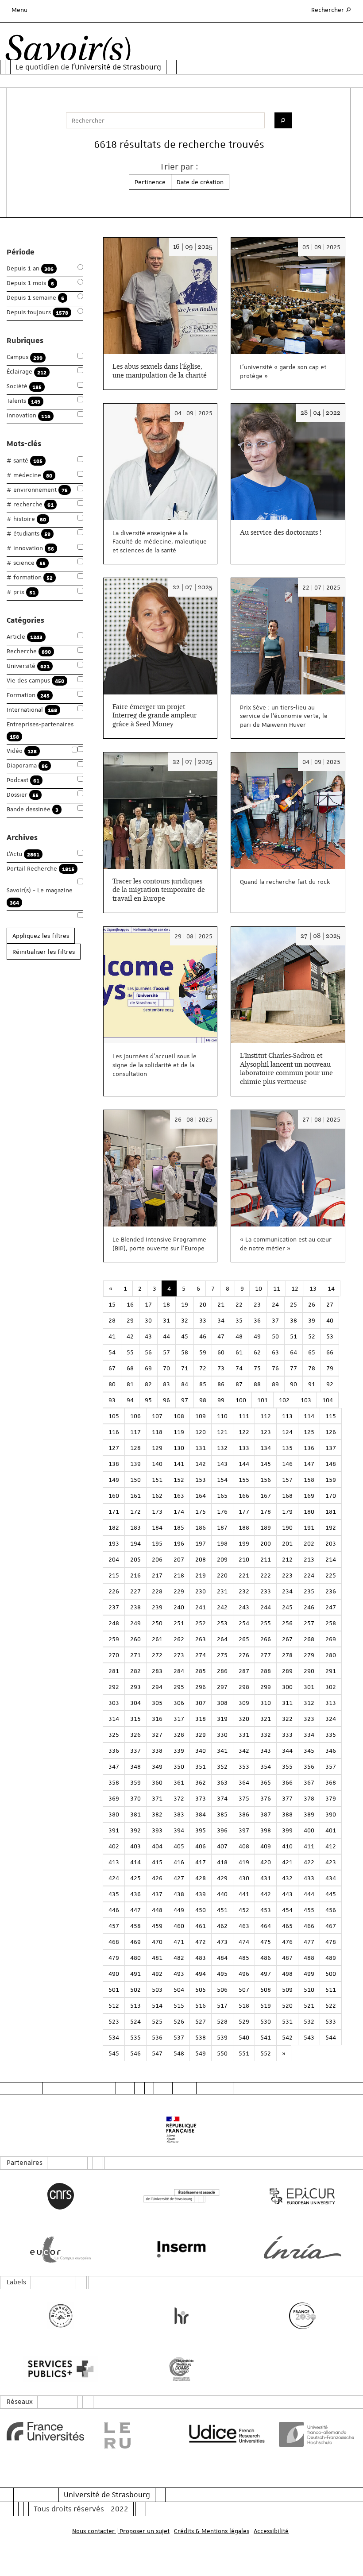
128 (135, 1448)
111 (244, 1416)
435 (114, 1894)
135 (287, 1448)
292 (114, 1687)
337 (135, 1751)
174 (179, 1512)
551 (244, 2053)
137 (331, 1448)
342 (244, 1751)
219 (201, 1575)
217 (157, 1575)
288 (266, 1671)
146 (287, 1464)
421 (287, 1862)
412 (331, 1846)
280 (331, 1655)
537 (179, 2037)
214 (331, 1559)
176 (222, 1512)
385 (222, 1814)
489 (331, 1958)
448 (157, 1910)
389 (309, 1814)
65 (312, 1352)
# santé (25, 461)
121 (222, 1432)
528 (222, 2021)
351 (201, 1766)
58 (185, 1352)
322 (287, 1719)
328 (179, 1735)
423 (331, 1862)
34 (221, 1320)
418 (222, 1862)
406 (201, 1846)
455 (309, 1910)
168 (287, 1496)
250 (157, 1623)
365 (266, 1782)
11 (277, 1288)
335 (331, 1735)
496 (244, 1974)
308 (222, 1703)
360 (157, 1782)
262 (179, 1639)
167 (266, 1496)
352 (222, 1766)
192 (331, 1527)
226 (114, 1591)
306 (179, 1703)
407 (222, 1846)
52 (312, 1336)
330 (222, 1735)
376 (266, 1798)
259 (114, 1639)
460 (179, 1926)
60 (221, 1352)
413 (114, 1862)
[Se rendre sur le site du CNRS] (60, 2196)
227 (135, 1591)
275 (222, 1655)
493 (179, 1974)
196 (179, 1543)
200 (266, 1543)
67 (112, 1368)
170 (331, 1496)
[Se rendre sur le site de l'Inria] (303, 2247)
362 (201, 1782)
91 (312, 1384)
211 (266, 1559)
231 (222, 1591)
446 (114, 1910)
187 (222, 1527)
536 (157, 2037)
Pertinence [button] (150, 182)
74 (239, 1368)
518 (244, 2005)
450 (201, 1910)
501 (114, 1990)
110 (222, 1416)
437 (157, 1894)
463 (244, 1926)
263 (201, 1639)
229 (179, 1591)
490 (114, 1974)
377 (287, 1798)
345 (309, 1751)
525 (157, 2021)
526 (179, 2021)
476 (287, 1942)
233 (266, 1591)
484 (222, 1958)
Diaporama (27, 765)
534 (114, 2037)
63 (275, 1352)
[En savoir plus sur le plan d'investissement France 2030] (303, 2316)
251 (179, 1623)
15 (112, 1304)
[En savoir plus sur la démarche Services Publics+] (60, 2369)
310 (266, 1703)
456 (331, 1910)
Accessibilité (271, 2531)
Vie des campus (35, 681)
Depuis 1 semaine (35, 298)
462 (222, 1926)
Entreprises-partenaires (40, 730)
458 (135, 1926)
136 (309, 1448)
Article (25, 637)
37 (275, 1320)
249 (135, 1623)
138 (114, 1464)
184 (157, 1527)
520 (287, 2005)
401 (331, 1830)
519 (266, 2005)
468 (114, 1942)
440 (222, 1894)
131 (201, 1448)
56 (148, 1352)
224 (309, 1575)
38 (293, 1320)
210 (244, 1559)
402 (114, 1846)
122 (244, 1432)
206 (157, 1559)
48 (239, 1336)
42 (130, 1336)
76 (275, 1368)
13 (313, 1288)
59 (203, 1352)
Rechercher (332, 10)
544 (331, 2037)
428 (201, 1878)
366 (287, 1782)
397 (244, 1830)
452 (244, 1910)
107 (157, 1416)
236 (331, 1591)
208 (201, 1559)
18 (166, 1304)
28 (112, 1320)
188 (244, 1527)
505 (201, 1990)
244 (266, 1607)
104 (328, 1400)
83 (166, 1384)
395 (201, 1830)
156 (266, 1480)
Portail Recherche (41, 869)
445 (331, 1894)
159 (331, 1480)
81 (130, 1384)
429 (222, 1878)
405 (179, 1846)
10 (259, 1288)
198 (222, 1543)
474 (244, 1942)
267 (287, 1639)
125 (309, 1432)
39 (312, 1320)
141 (179, 1464)
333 (287, 1735)
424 (114, 1878)
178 (266, 1512)
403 (135, 1846)
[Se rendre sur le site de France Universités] (45, 2431)
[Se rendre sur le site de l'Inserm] (181, 2249)
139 (135, 1464)
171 (114, 1512)
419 (244, 1862)
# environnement (37, 490)
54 (112, 1352)
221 (244, 1575)
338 (157, 1751)
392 (135, 1830)
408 (244, 1846)
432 (287, 1878)
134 (266, 1448)
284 (179, 1671)
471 (179, 1942)
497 (266, 1974)
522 (331, 2005)
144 (244, 1464)
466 (309, 1926)
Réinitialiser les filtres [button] (44, 952)
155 (244, 1480)
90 (293, 1384)
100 (241, 1400)
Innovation (29, 415)
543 (309, 2037)
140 (157, 1464)
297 (222, 1687)
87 (239, 1384)
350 (179, 1766)
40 (330, 1320)
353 (244, 1766)
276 (244, 1655)
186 (201, 1527)
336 (114, 1751)
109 (201, 1416)
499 (309, 1974)
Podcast (23, 780)
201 (287, 1543)
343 (266, 1751)
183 (135, 1527)
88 (257, 1384)
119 (179, 1432)
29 (130, 1320)
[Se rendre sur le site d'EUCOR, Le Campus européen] (60, 2249)
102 (284, 1400)
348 (135, 1766)
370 (135, 1798)
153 (201, 1480)
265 (244, 1639)
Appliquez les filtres (41, 936)
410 (287, 1846)
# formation (30, 577)
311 (287, 1703)
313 (331, 1703)
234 (287, 1591)
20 (203, 1304)
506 (222, 1990)
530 (266, 2021)
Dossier (23, 795)
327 (157, 1735)
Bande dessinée (33, 809)
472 (201, 1942)
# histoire (26, 519)
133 (244, 1448)
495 (222, 1974)
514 (157, 2005)
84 (185, 1384)
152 (179, 1480)
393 (157, 1830)
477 (309, 1942)
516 (201, 2005)
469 (135, 1942)
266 (266, 1639)
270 (114, 1655)
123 (266, 1432)
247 (331, 1607)
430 (244, 1878)
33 (203, 1320)
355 (287, 1766)
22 (239, 1304)
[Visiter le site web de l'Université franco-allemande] (318, 2434)
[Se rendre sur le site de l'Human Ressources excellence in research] (181, 2316)
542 (287, 2037)
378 (309, 1798)
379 (331, 1798)
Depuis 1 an (30, 268)
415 (157, 1862)
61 (239, 1352)
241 (201, 1607)
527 (201, 2021)
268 (309, 1639)
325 (114, 1735)
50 (275, 1336)
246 (309, 1607)
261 (157, 1639)
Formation (28, 695)
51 (293, 1336)
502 (135, 1990)
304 (135, 1703)
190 (287, 1527)
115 (331, 1416)
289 (287, 1671)
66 (330, 1352)
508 (266, 1990)
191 (309, 1527)
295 (179, 1687)
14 (331, 1288)
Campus (25, 357)
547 (157, 2053)
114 (309, 1416)
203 (331, 1543)
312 (309, 1703)
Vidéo (22, 751)
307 (201, 1703)
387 (266, 1814)
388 (287, 1814)
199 (244, 1543)
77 (293, 1368)
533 (331, 2021)
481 (157, 1958)
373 (201, 1798)
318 (201, 1719)
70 (166, 1368)
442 (266, 1894)
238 (135, 1607)
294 (157, 1687)
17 (148, 1304)
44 (166, 1336)
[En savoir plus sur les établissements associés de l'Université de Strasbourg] (181, 2196)
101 (263, 1400)
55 (130, 1352)
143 (222, 1464)
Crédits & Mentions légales (212, 2531)
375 (244, 1798)
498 (287, 1974)
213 (309, 1559)
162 (157, 1496)
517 (222, 2005)
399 (287, 1830)
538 (201, 2037)
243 (244, 1607)
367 (309, 1782)
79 (330, 1368)
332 (266, 1735)
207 (179, 1559)
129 (157, 1448)
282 (135, 1671)
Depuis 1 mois (30, 283)
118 (157, 1432)
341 (222, 1751)
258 (331, 1623)
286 (222, 1671)
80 (112, 1384)
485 (244, 1958)
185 (179, 1527)
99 (221, 1400)
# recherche (30, 504)
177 (244, 1512)
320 (244, 1719)
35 (239, 1320)
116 (114, 1432)
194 (135, 1543)
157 (287, 1480)
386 (244, 1814)
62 (257, 1352)
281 (114, 1671)
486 (266, 1958)
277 (266, 1655)
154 (222, 1480)
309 (244, 1703)
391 (114, 1830)
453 (266, 1910)
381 (135, 1814)
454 (287, 1910)
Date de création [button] (200, 182)
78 (312, 1368)
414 (135, 1862)
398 (266, 1830)
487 (287, 1958)
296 (201, 1687)
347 (114, 1766)
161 (135, 1496)
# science (26, 563)
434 (331, 1878)
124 (287, 1432)
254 (244, 1623)
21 (221, 1304)
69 (148, 1368)
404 (157, 1846)
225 (331, 1575)
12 (295, 1288)
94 (130, 1400)
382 (157, 1814)
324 (331, 1719)
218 (179, 1575)
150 (135, 1480)
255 (266, 1623)
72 (203, 1368)
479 (114, 1958)
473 (222, 1942)
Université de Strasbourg (107, 2495)
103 (306, 1400)
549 (201, 2053)
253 (222, 1623)
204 (114, 1559)
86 (221, 1384)
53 (330, 1336)
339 (179, 1751)
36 (257, 1320)
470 (157, 1942)
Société (24, 386)
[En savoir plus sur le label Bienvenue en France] (60, 2316)
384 (201, 1814)
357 (331, 1766)
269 (331, 1639)
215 (114, 1575)
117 (135, 1432)
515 (179, 2005)
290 (309, 1671)
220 (222, 1575)
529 (244, 2021)
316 (157, 1719)
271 (135, 1655)
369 (114, 1798)
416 (179, 1862)
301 (309, 1687)
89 (275, 1384)
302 (331, 1687)
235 (309, 1591)
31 (166, 1320)
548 (179, 2053)
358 (114, 1782)
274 (201, 1655)
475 (266, 1942)
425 (135, 1878)
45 (185, 1336)
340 (201, 1751)
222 (266, 1575)
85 (203, 1384)
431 (266, 1878)
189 (266, 1527)
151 (157, 1480)
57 (166, 1352)
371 (157, 1798)
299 (266, 1687)
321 (266, 1719)
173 (157, 1512)
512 (114, 2005)
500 (331, 1974)
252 (201, 1623)
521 (309, 2005)
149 (114, 1480)
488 (309, 1958)
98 (203, 1400)
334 (309, 1735)
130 (179, 1448)
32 (185, 1320)
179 (287, 1512)
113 (287, 1416)
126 (331, 1432)
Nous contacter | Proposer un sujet (121, 2531)
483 (201, 1958)
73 (221, 1368)
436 (135, 1894)
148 (331, 1464)
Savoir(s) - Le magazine (40, 896)
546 (135, 2053)
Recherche (29, 651)
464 (266, 1926)
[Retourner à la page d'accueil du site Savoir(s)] (68, 51)
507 (244, 1990)
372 (179, 1798)
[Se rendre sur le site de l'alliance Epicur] (303, 2196)
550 (222, 2053)
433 (309, 1878)
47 (221, 1336)
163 (179, 1496)
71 (185, 1368)
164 (201, 1496)
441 (244, 1894)
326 (135, 1735)
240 (179, 1607)
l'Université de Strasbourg (116, 67)
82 (148, 1384)
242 (222, 1607)
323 (309, 1719)
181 (331, 1512)
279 (309, 1655)
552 (266, 2053)
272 (157, 1655)
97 (185, 1400)
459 (157, 1926)
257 (309, 1623)
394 (179, 1830)
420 (266, 1862)
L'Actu (23, 854)
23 (257, 1304)
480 (135, 1958)
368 (331, 1782)
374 (222, 1798)
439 (201, 1894)
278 (287, 1655)
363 (222, 1782)
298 (244, 1687)
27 (330, 1304)
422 (309, 1862)
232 (244, 1591)
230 (201, 1591)
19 (185, 1304)
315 (135, 1719)
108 (179, 1416)
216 (135, 1575)
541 (266, 2037)
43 (148, 1336)
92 (330, 1384)
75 (257, 1368)
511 (331, 1990)
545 (114, 2053)
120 (201, 1432)
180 (309, 1512)
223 (287, 1575)
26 (312, 1304)
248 (114, 1623)
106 (135, 1416)
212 (287, 1559)
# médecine (29, 475)
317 (179, 1719)
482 (179, 1958)
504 (179, 1990)
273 (179, 1655)
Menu (19, 10)
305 (157, 1703)
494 (201, 1974)
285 (201, 1671)
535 (135, 2037)
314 (114, 1719)
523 (114, 2021)
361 (179, 1782)
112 (266, 1416)
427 (179, 1878)
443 (287, 1894)
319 (222, 1719)
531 (287, 2021)
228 (157, 1591)
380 (114, 1814)
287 (244, 1671)
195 (157, 1543)
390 (331, 1814)
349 (157, 1766)
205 (135, 1559)
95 (148, 1400)
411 (309, 1846)
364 (244, 1782)
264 (222, 1639)
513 (135, 2005)
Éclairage (27, 372)
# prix (21, 592)
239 (157, 1607)
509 (287, 1990)
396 (222, 1830)
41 (112, 1336)
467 (331, 1926)
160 (114, 1496)
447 (135, 1910)
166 (244, 1496)
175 (201, 1512)
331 (244, 1735)
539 (222, 2037)
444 (309, 1894)
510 (309, 1990)
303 (114, 1703)
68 (130, 1368)
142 (201, 1464)
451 (222, 1910)
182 (114, 1527)
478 (331, 1942)
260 (135, 1639)
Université (28, 666)
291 (331, 1671)
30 (148, 1320)
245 (287, 1607)
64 (293, 1352)
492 (157, 1974)
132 (222, 1448)
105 (114, 1416)
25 (293, 1304)
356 (309, 1766)
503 (157, 1990)
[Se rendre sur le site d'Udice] (227, 2433)
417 (201, 1862)
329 (201, 1735)
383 (179, 1814)
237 (114, 1607)
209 (222, 1559)
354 (266, 1766)
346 (331, 1751)
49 (257, 1336)
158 (309, 1480)
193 (114, 1543)
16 (130, 1304)
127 (114, 1448)
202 (309, 1543)
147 (309, 1464)
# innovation (30, 548)
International (32, 710)
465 (287, 1926)
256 (287, 1623)
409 (266, 1846)
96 (166, 1400)
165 (222, 1496)
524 (135, 2021)
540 (244, 2037)
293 (135, 1687)
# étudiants (29, 534)
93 (112, 1400)
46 (203, 1336)
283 (157, 1671)
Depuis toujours (37, 312)
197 (201, 1543)
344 (287, 1751)
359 (135, 1782)
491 (135, 1974)
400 (309, 1830)
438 (179, 1894)
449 (179, 1910)
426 (157, 1878)
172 (135, 1512)
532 (309, 2021)
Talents (23, 401)
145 (266, 1464)
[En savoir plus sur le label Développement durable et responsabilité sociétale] (181, 2369)
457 (114, 1926)
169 (309, 1496)
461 (201, 1926)
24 (275, 1304)
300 (287, 1687)
